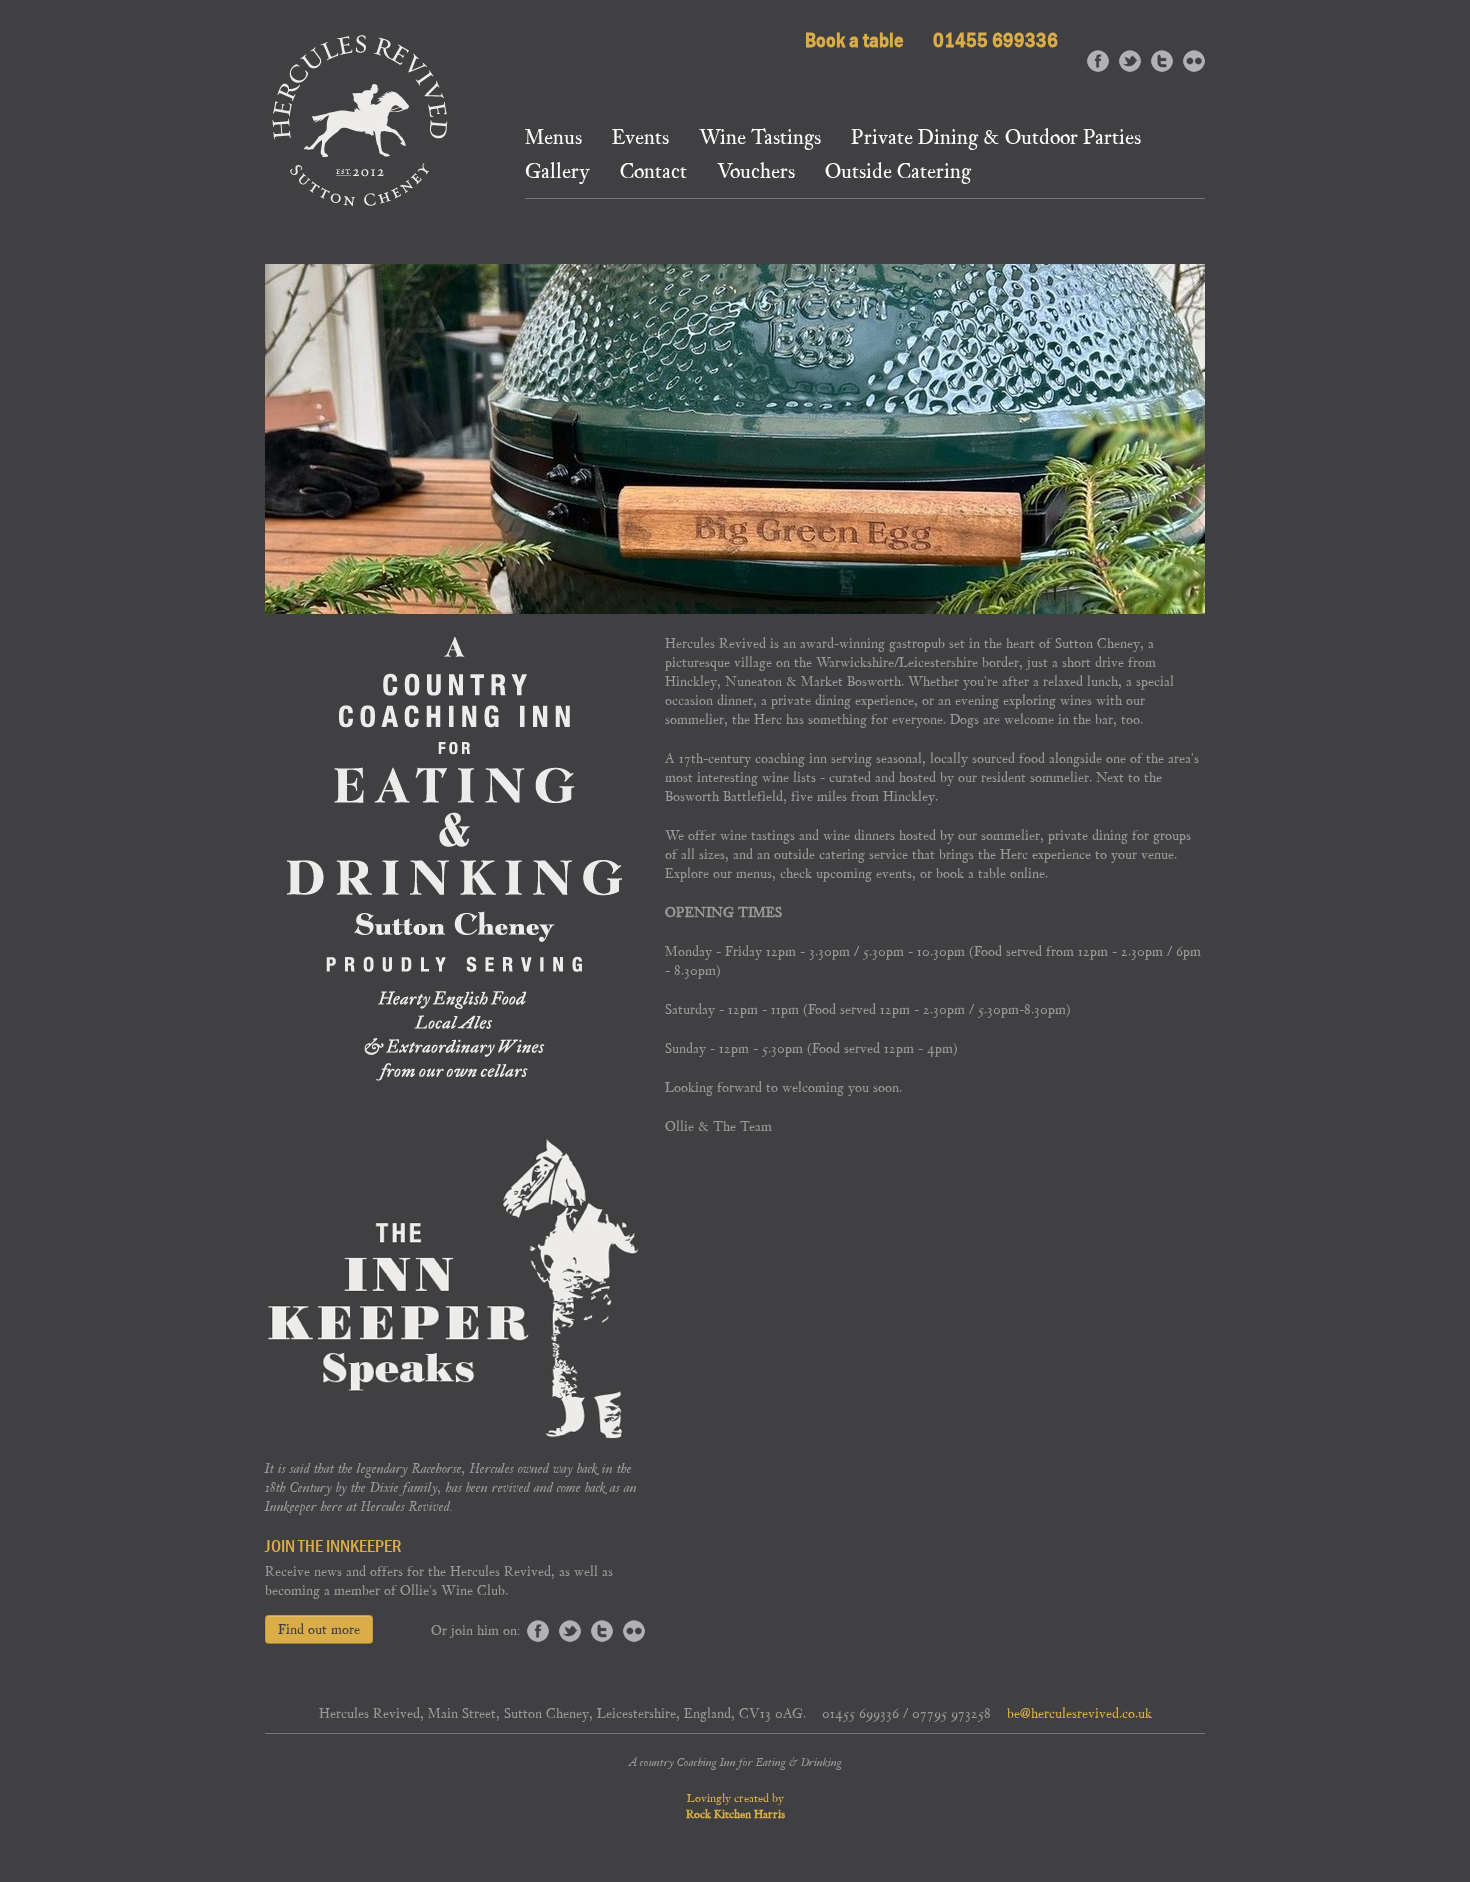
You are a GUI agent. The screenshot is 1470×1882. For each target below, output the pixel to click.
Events (640, 140)
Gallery (557, 174)
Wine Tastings (760, 140)
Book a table (854, 40)
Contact (653, 174)
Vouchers (756, 174)
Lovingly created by (735, 1805)
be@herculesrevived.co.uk (1079, 1713)
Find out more (319, 1629)
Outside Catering (898, 174)
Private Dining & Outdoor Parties (996, 140)
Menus (553, 140)
